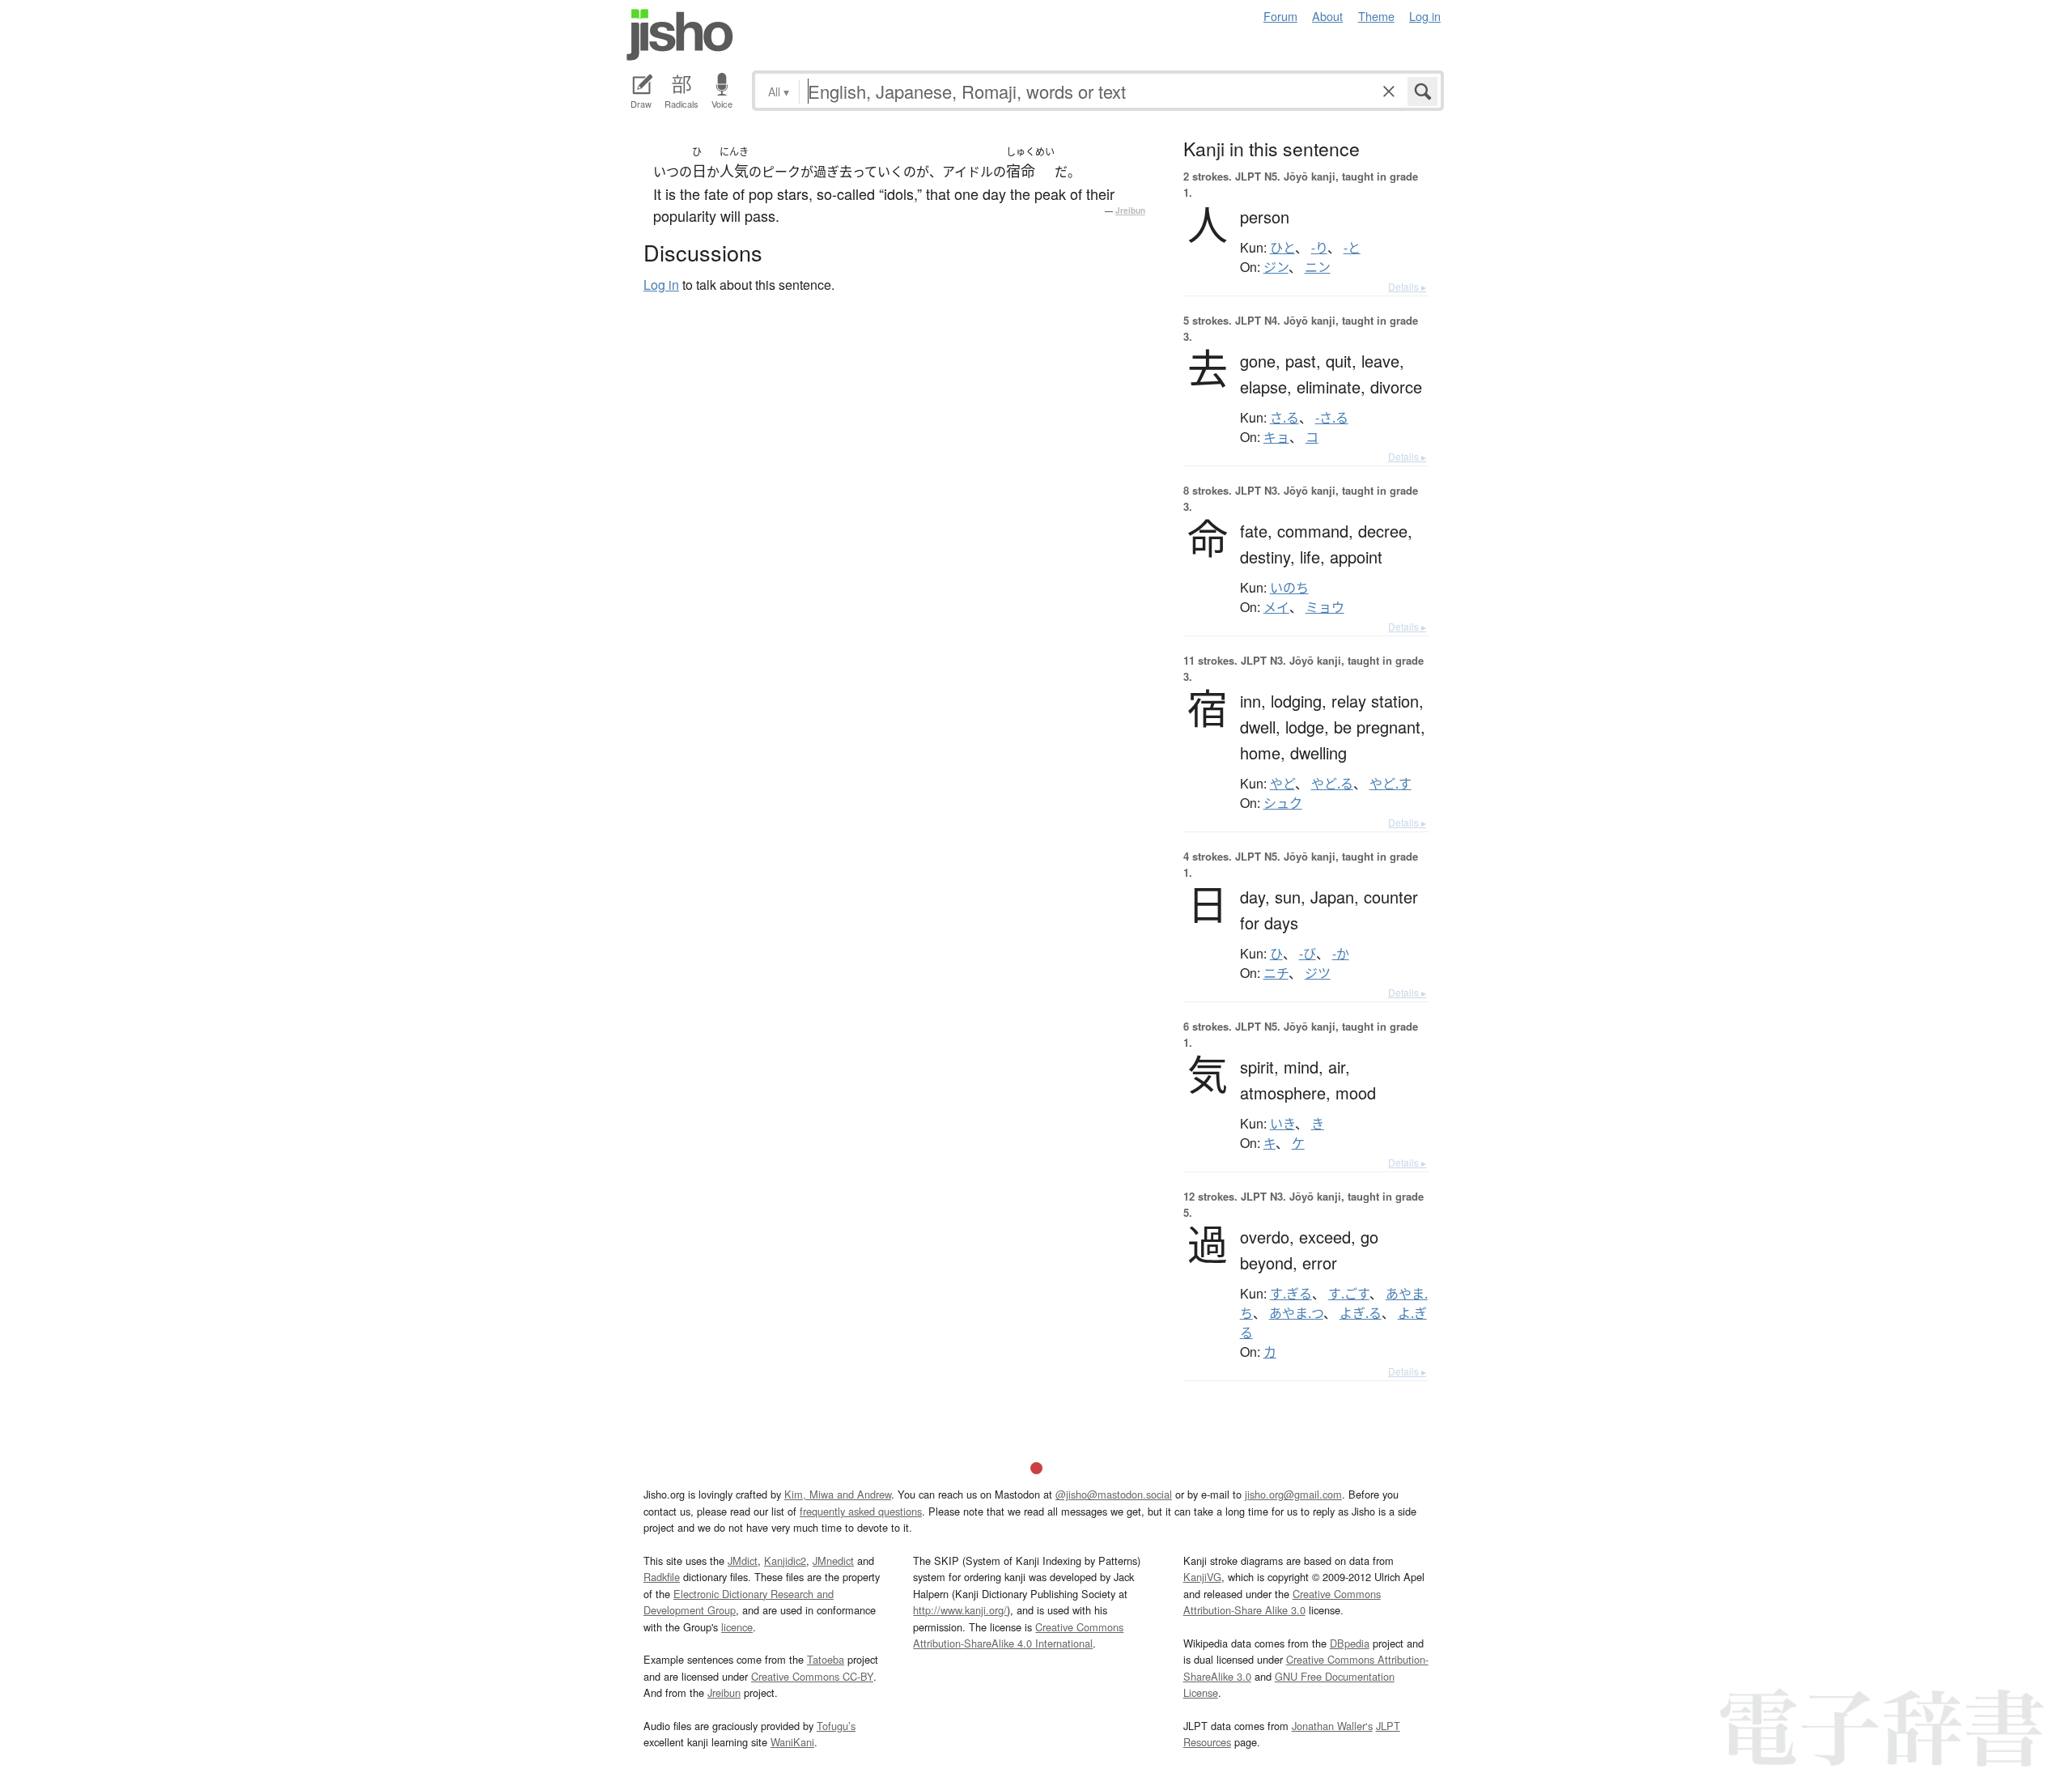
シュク (1283, 803)
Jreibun (1130, 210)
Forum (1280, 16)
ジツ (1318, 973)
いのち (1289, 588)
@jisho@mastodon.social (1114, 1494)
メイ (1276, 607)
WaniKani (792, 1742)
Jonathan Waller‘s (1332, 1726)
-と (1352, 248)
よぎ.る (1361, 1313)
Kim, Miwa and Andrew (838, 1494)
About (1327, 16)
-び (1308, 954)
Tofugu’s (836, 1726)
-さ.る (1332, 418)
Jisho (680, 35)
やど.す (1391, 784)
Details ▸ (1407, 286)
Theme (1376, 16)
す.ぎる (1291, 1294)
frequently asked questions (861, 1511)
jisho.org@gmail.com (1293, 1494)
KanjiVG (1202, 1577)
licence (737, 1627)
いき (1282, 1124)
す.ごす (1349, 1294)
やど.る (1332, 784)
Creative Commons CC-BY (812, 1676)
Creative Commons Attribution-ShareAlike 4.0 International (1018, 1635)
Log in (1425, 16)
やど (1282, 784)
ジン (1276, 267)
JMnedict (833, 1560)
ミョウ (1325, 607)
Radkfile (662, 1577)
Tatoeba (826, 1659)
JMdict (743, 1560)
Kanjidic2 (785, 1560)
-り (1319, 248)
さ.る (1284, 418)
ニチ (1276, 973)
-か (1341, 954)
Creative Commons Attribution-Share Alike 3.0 (1282, 1602)
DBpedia (1350, 1643)
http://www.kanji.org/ (960, 1610)
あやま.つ (1296, 1313)
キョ (1276, 437)
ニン (1318, 267)
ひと (1282, 248)
